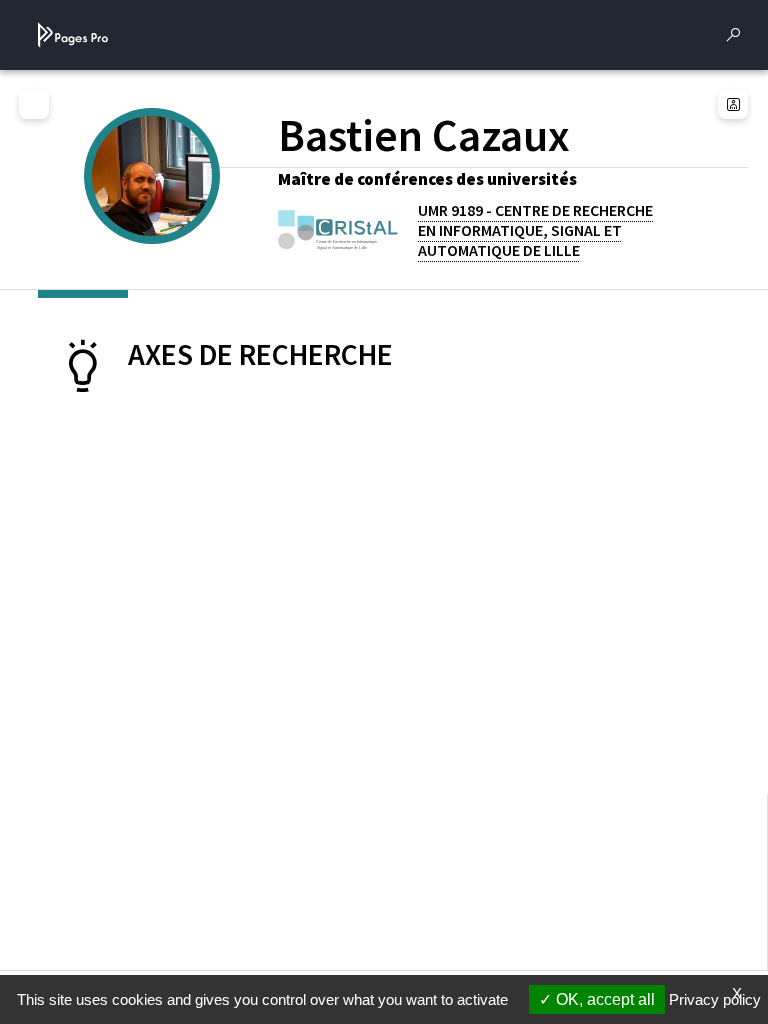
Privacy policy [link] (715, 999)
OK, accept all (603, 999)
